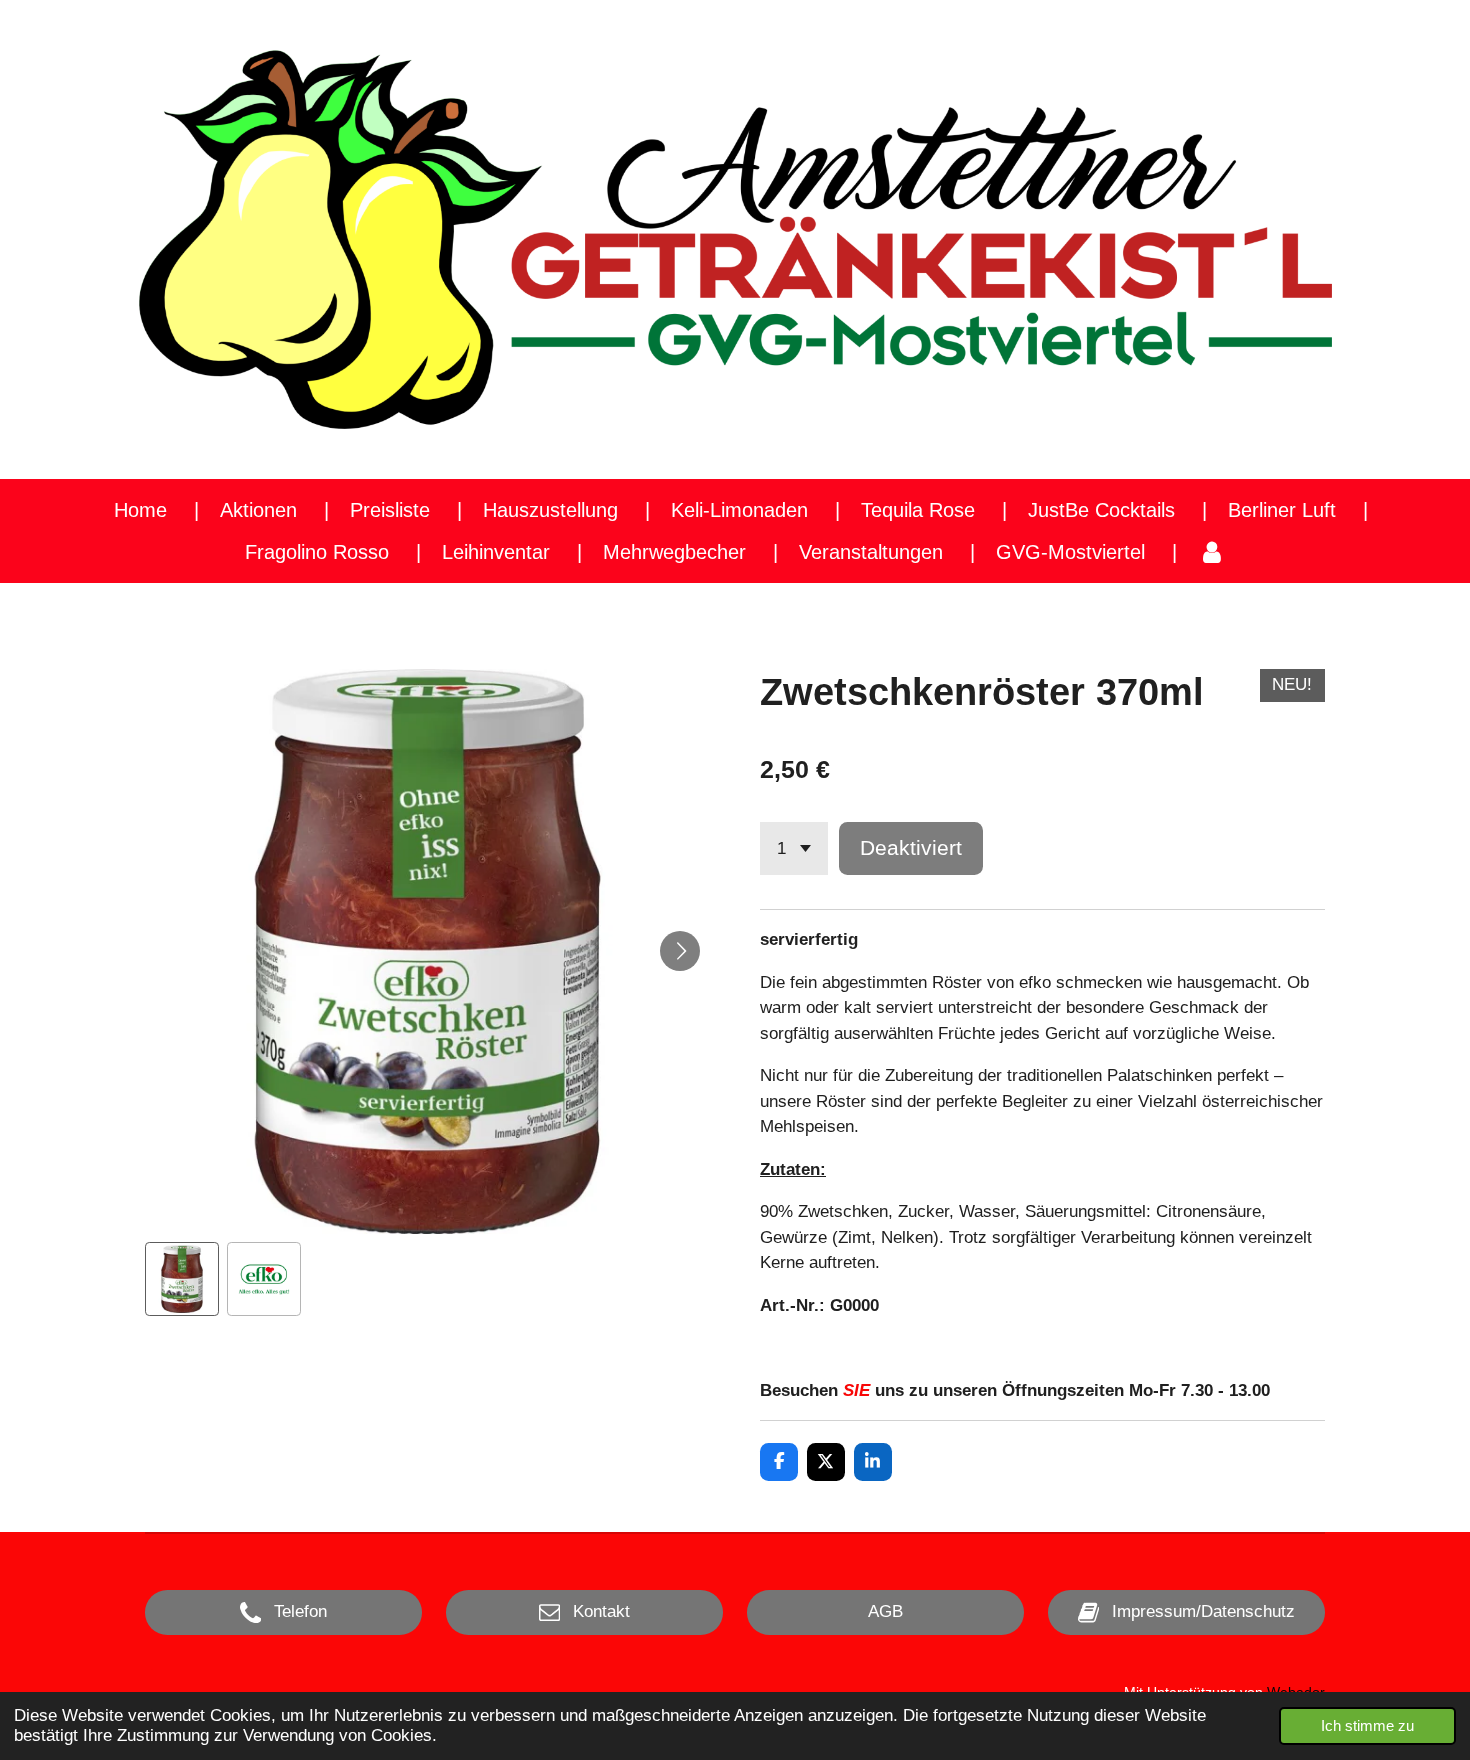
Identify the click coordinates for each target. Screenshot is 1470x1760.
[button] (182, 1279)
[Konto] (1212, 552)
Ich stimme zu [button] (1367, 1725)
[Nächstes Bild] (680, 951)
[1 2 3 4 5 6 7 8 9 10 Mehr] (794, 848)
